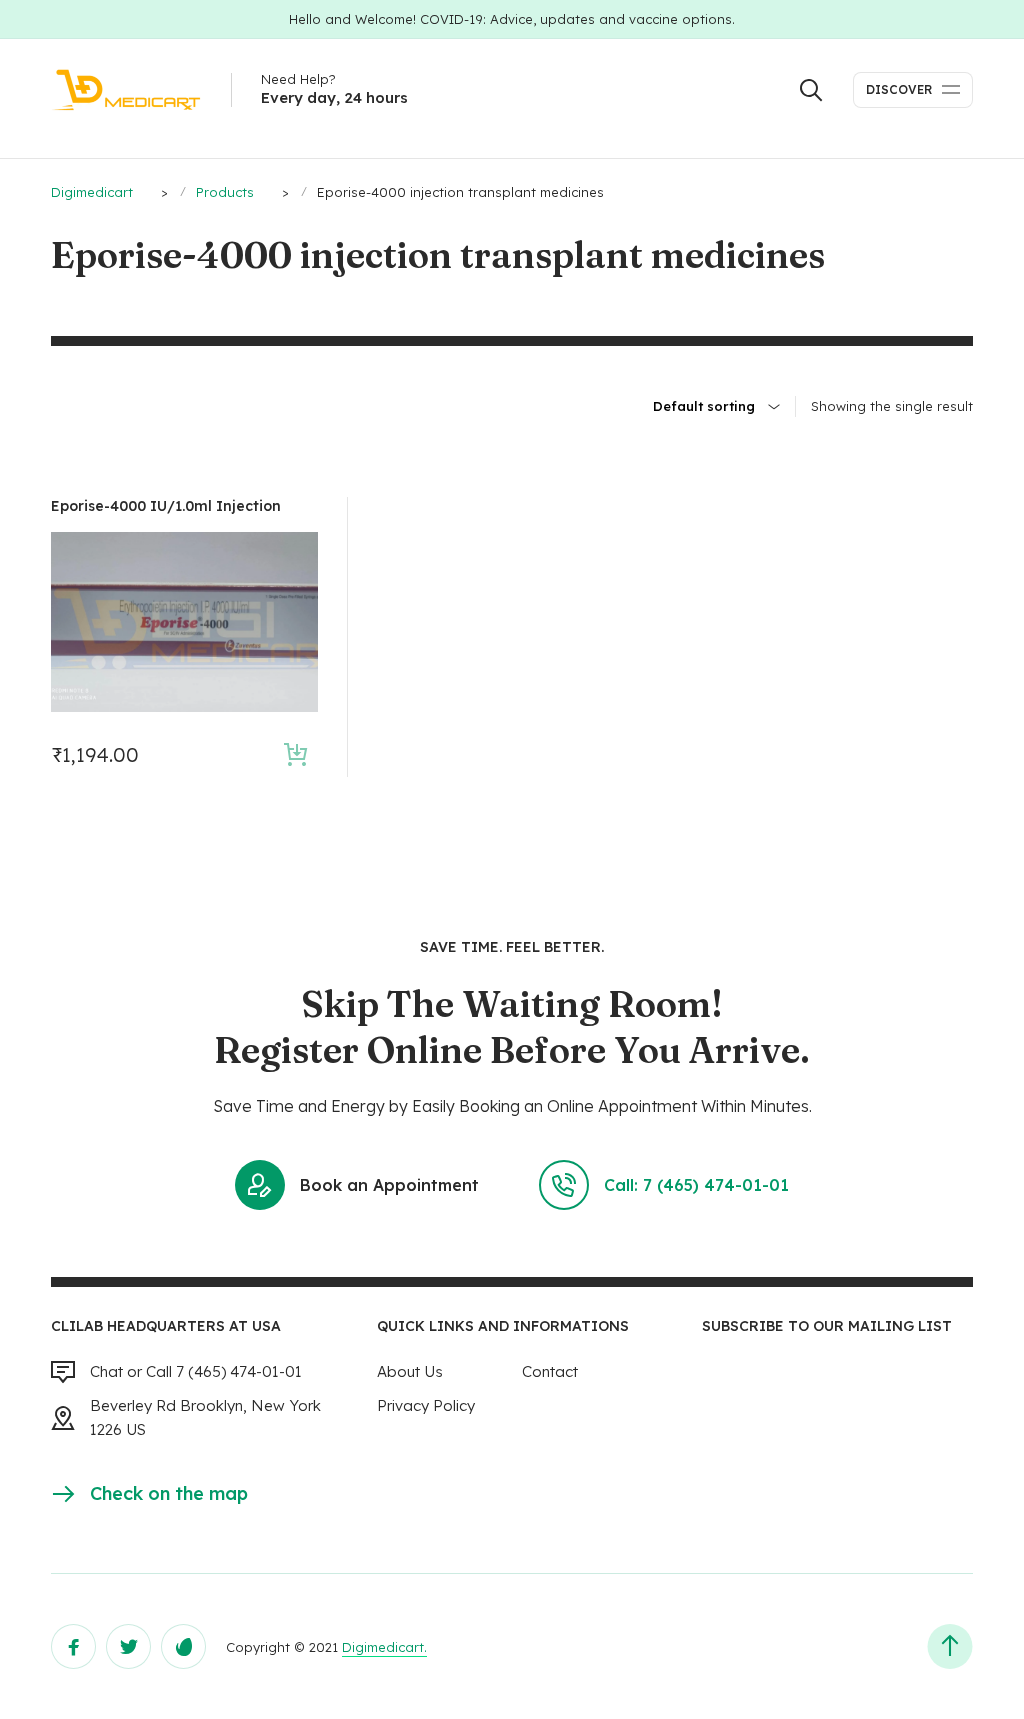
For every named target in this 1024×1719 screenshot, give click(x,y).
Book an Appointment (389, 1185)
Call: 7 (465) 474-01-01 (696, 1185)
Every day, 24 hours (334, 97)
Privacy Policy (426, 1405)
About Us (410, 1371)
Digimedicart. (384, 1647)
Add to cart (295, 754)
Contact (550, 1371)
